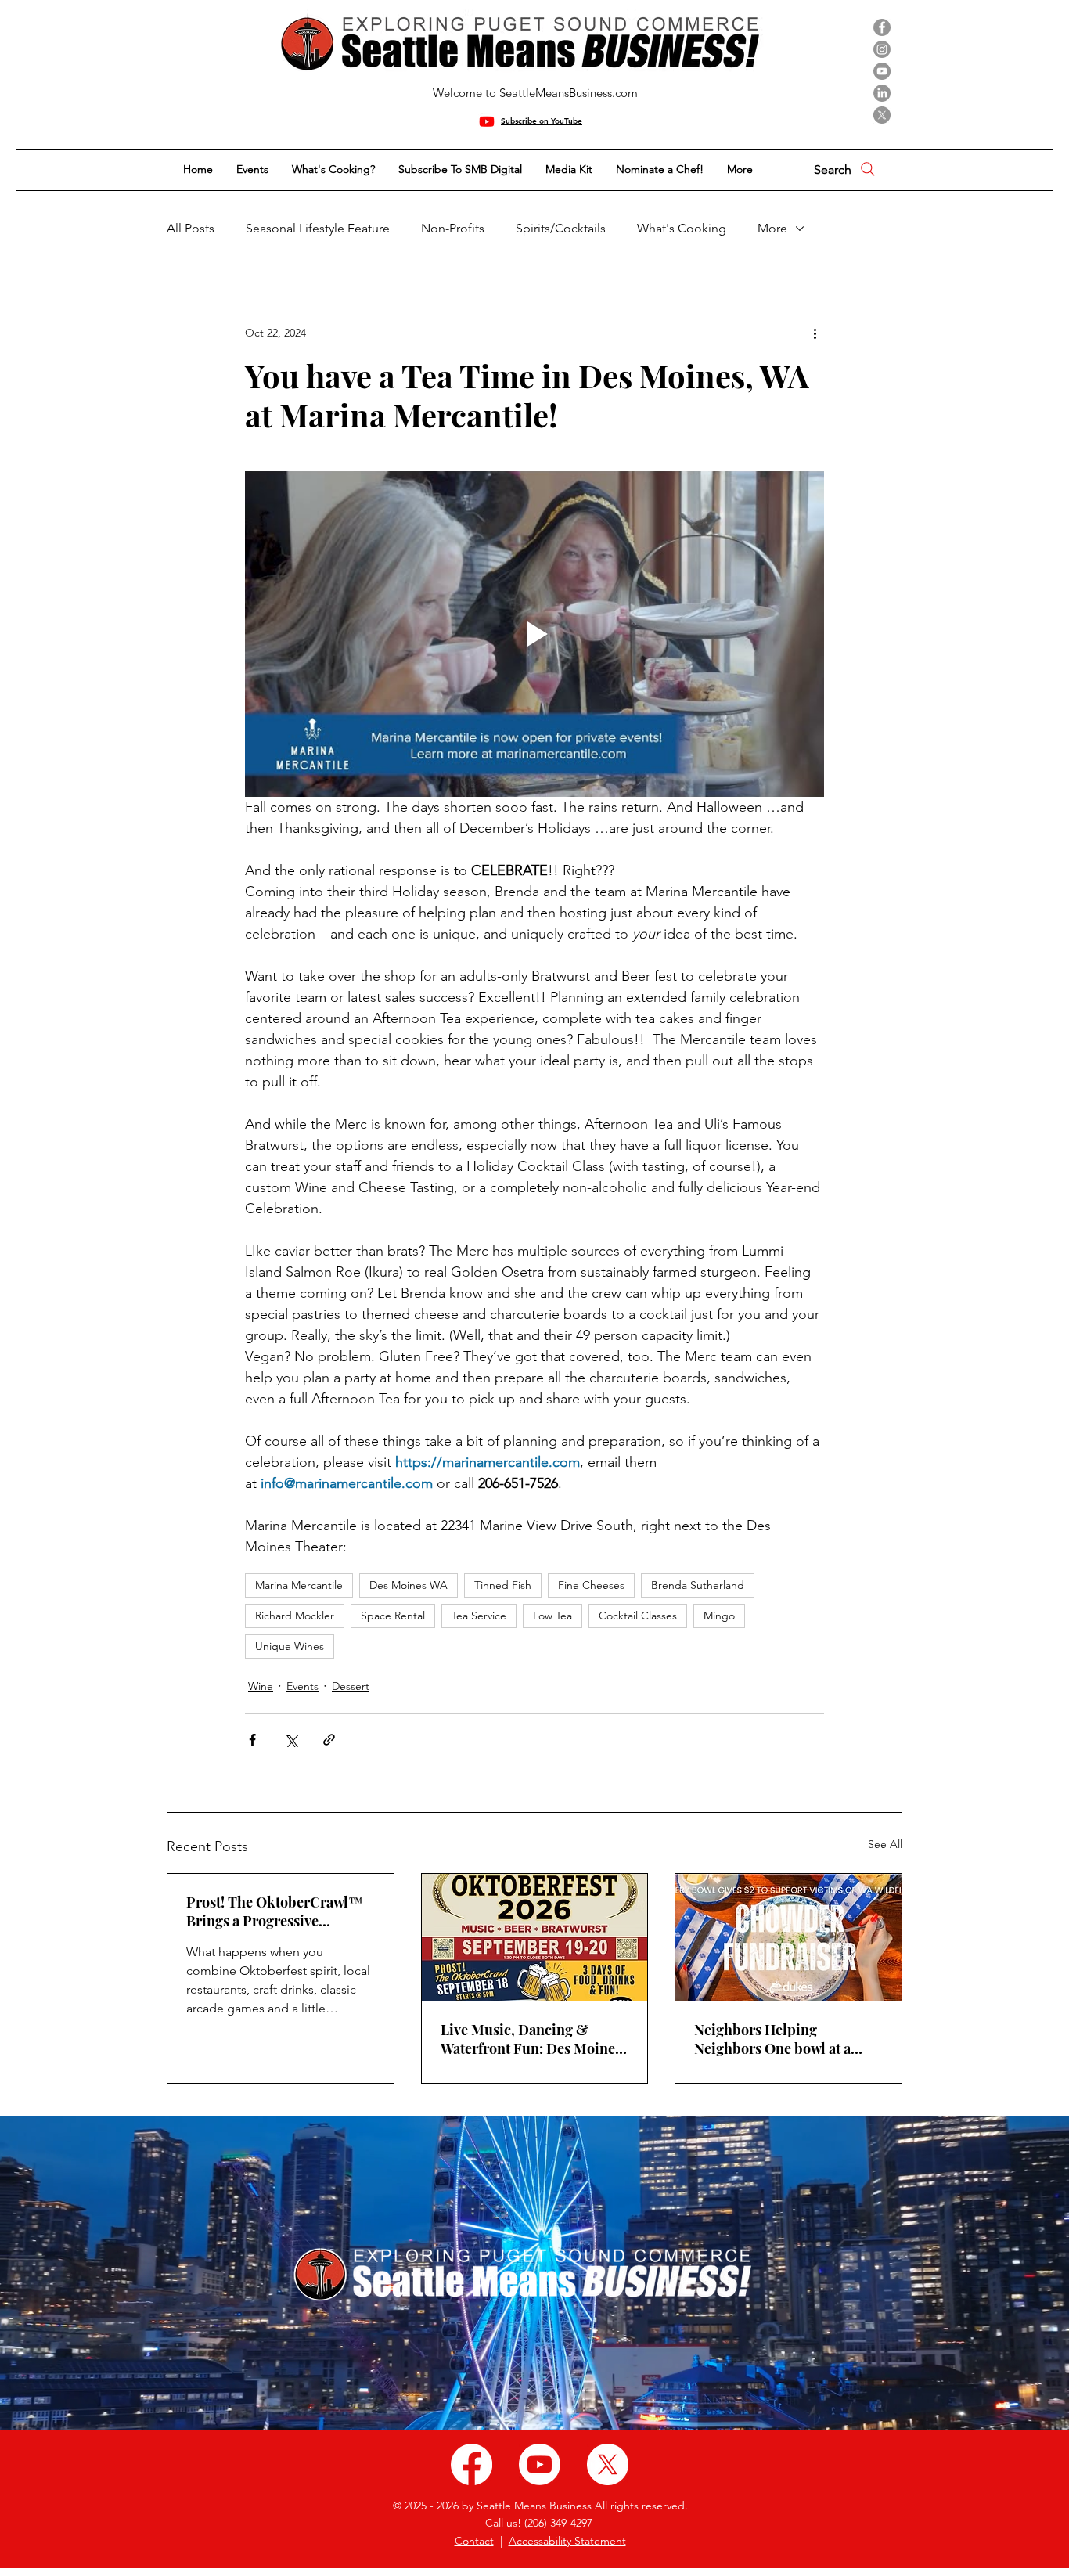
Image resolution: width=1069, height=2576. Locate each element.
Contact (474, 2541)
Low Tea (552, 1616)
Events (302, 1686)
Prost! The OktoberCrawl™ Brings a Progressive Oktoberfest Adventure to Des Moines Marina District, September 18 (277, 1911)
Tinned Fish (503, 1585)
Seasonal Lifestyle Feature (318, 228)
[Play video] (534, 634)
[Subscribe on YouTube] (487, 121)
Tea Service (479, 1616)
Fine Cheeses (591, 1585)
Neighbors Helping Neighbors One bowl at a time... (772, 2039)
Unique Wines (290, 1646)
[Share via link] (329, 1740)
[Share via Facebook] (252, 1740)
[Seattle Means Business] (472, 2464)
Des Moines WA (409, 1585)
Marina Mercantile (299, 1585)
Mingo (719, 1616)
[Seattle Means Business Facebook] (882, 27)
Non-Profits (453, 228)
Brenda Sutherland (698, 1585)
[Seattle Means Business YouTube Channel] (882, 71)
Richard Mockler (295, 1616)
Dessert (351, 1686)
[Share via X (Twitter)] (291, 1740)
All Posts (191, 228)
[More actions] (815, 333)
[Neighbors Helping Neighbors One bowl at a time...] (788, 1937)
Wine (261, 1686)
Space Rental (393, 1616)
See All (885, 1844)
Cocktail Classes (638, 1616)
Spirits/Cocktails (561, 228)
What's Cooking (682, 228)
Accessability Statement (567, 2541)
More (772, 228)
